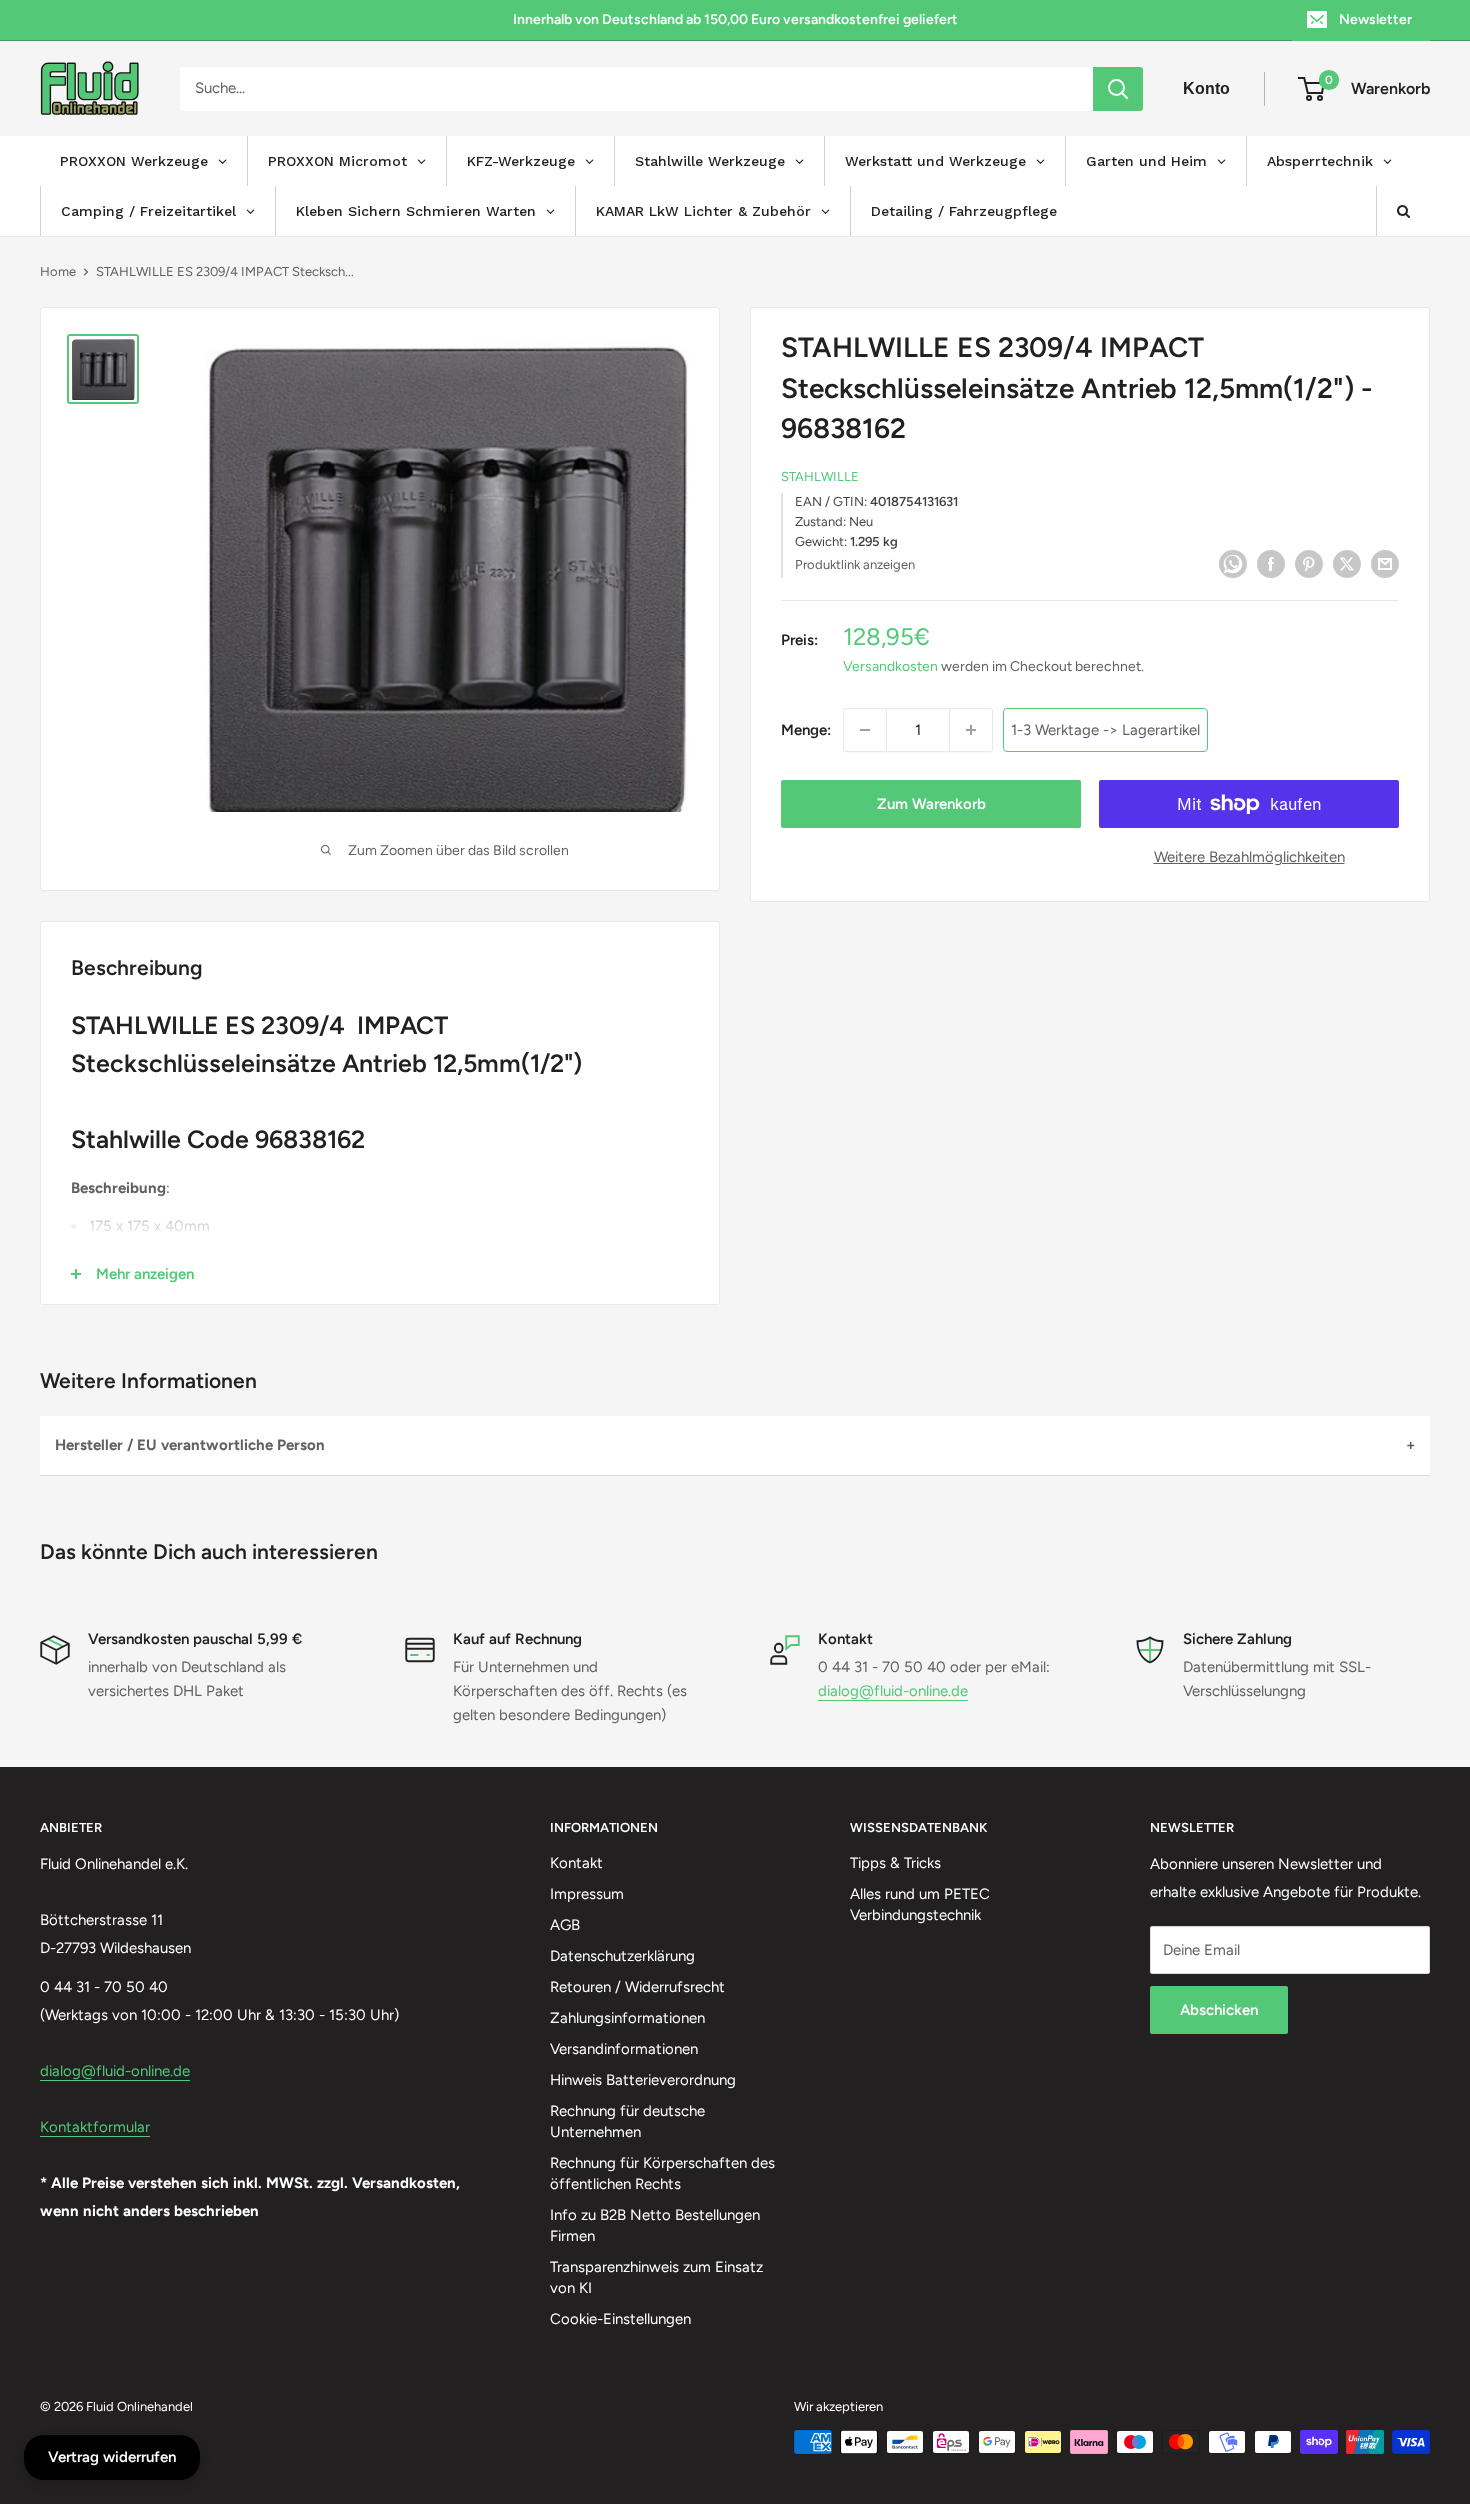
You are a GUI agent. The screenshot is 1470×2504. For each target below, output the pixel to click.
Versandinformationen (624, 2049)
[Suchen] (1118, 89)
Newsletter (1375, 19)
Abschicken (1219, 2010)
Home (58, 271)
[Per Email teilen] (1385, 562)
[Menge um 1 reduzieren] (865, 730)
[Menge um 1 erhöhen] (971, 730)
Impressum (587, 1894)
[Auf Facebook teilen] (1271, 562)
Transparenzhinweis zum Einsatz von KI (656, 2277)
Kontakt (576, 1863)
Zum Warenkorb (931, 804)
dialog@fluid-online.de (893, 1691)
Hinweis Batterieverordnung (643, 2080)
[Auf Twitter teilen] (1347, 562)
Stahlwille (820, 476)
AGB (565, 1925)
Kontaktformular (95, 2127)
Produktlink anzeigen (855, 564)
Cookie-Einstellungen (620, 2319)
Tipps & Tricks (895, 1863)
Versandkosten (890, 666)
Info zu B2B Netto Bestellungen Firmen (655, 2225)
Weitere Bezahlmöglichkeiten (1249, 857)
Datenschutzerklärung (622, 1956)
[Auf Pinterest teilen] (1309, 562)
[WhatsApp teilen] (1233, 562)
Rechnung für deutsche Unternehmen (627, 2121)
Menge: (806, 730)
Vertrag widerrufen (112, 2457)
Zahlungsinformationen (627, 2018)
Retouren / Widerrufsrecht (637, 1987)
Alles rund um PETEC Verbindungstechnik (920, 1904)
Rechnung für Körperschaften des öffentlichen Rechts (662, 2173)
